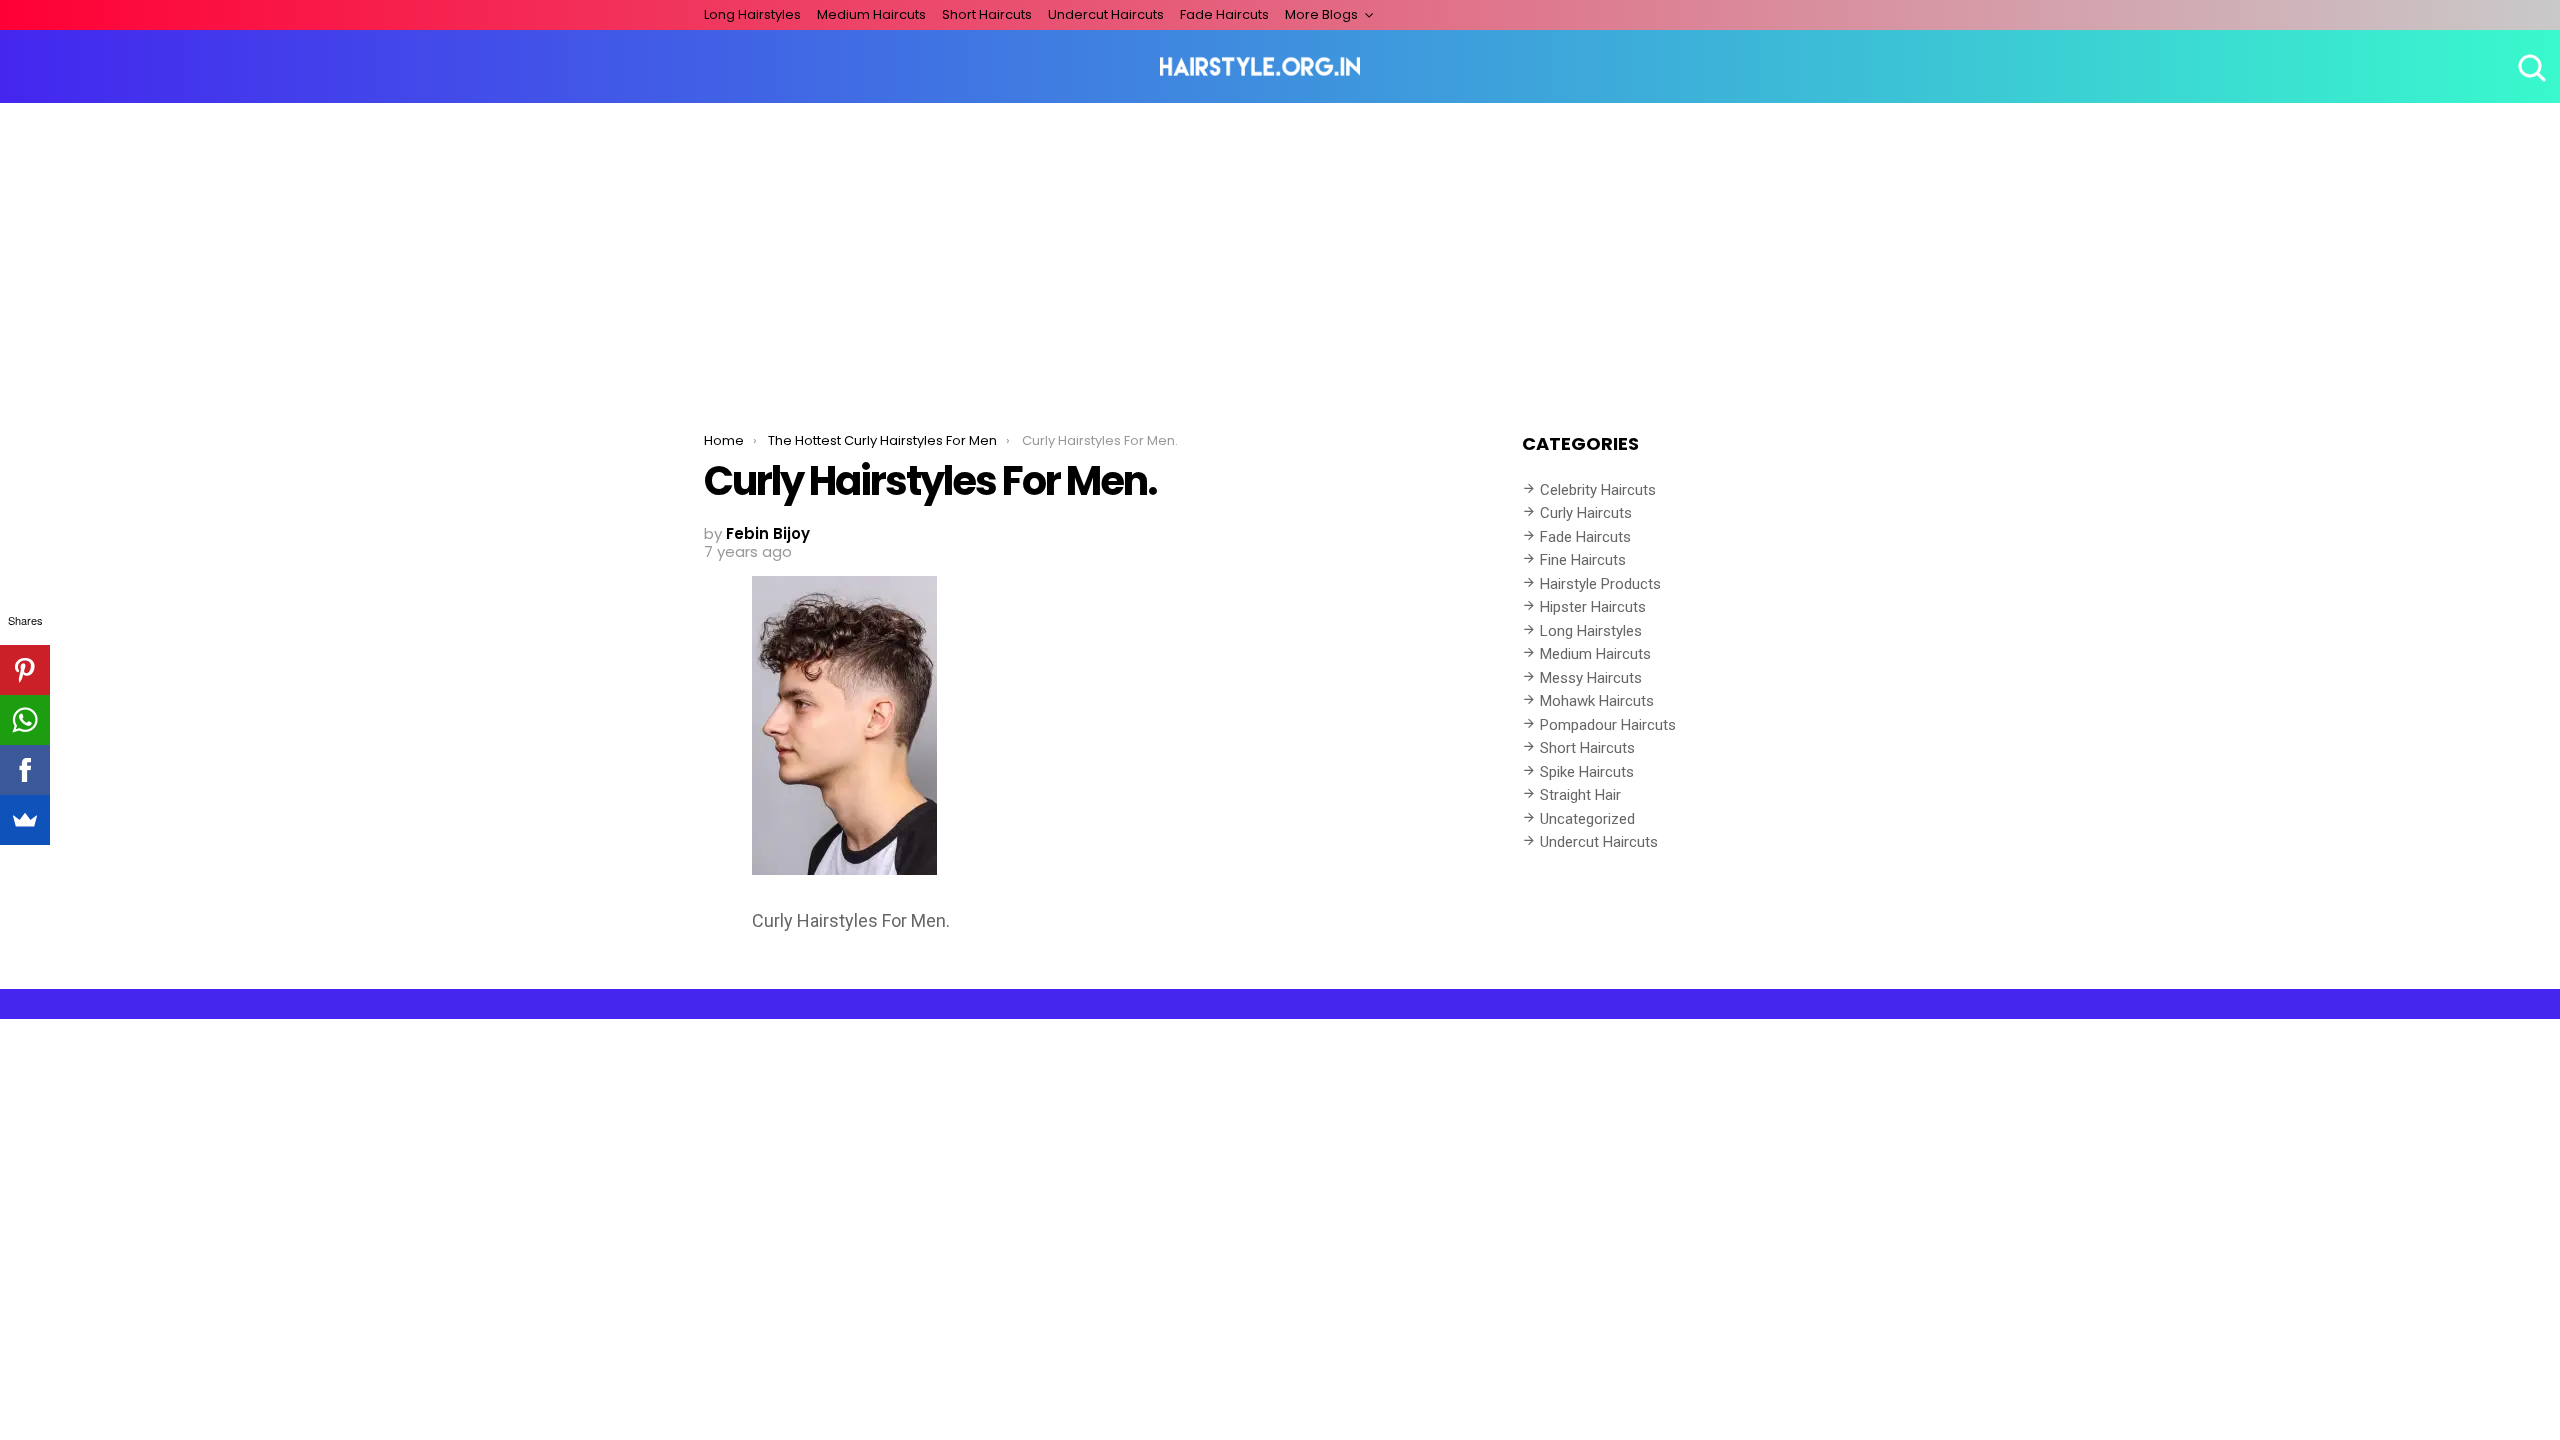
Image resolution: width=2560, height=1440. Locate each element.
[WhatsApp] (25, 720)
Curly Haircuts (1586, 513)
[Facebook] (25, 770)
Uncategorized (1587, 819)
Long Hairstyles (752, 14)
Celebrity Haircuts (1598, 490)
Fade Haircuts (1224, 14)
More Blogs (1321, 14)
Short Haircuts (987, 14)
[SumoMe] (25, 820)
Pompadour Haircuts (1608, 725)
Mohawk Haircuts (1597, 701)
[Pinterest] (25, 670)
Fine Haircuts (1583, 560)
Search (2530, 67)
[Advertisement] (1280, 253)
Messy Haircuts (1591, 678)
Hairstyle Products (1600, 584)
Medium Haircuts (871, 14)
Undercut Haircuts (1106, 14)
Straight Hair (1580, 795)
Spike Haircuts (1587, 772)
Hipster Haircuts (1593, 607)
